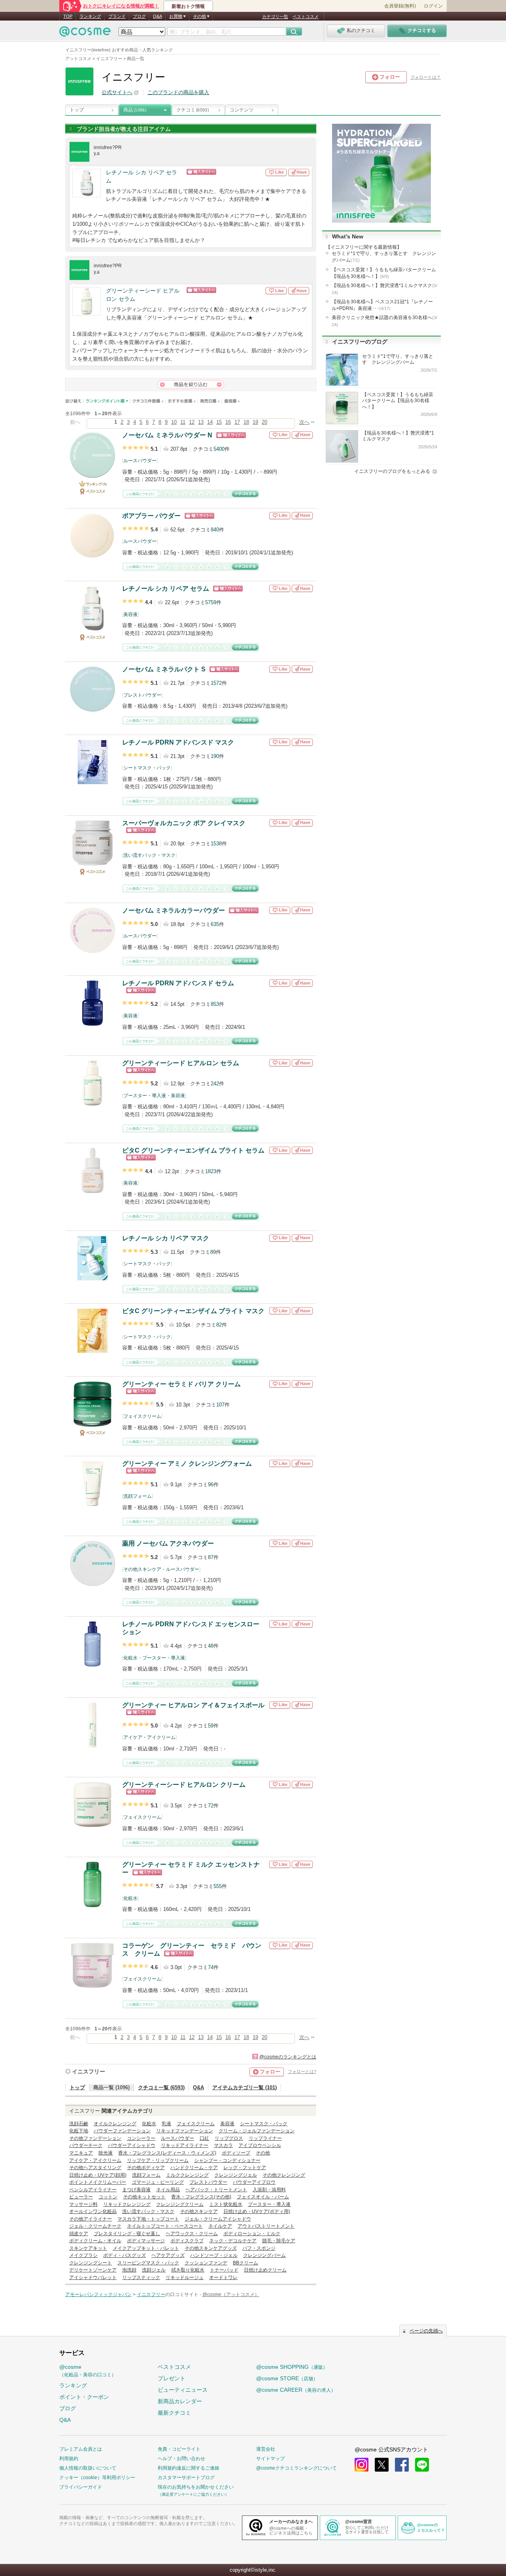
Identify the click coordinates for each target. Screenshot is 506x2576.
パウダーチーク (86, 2145)
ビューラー (81, 2197)
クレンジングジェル (236, 2175)
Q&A (158, 16)
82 (219, 1325)
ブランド (117, 16)
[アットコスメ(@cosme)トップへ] (85, 33)
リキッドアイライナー (185, 2145)
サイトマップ (270, 2459)
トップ (77, 110)
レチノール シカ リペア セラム (142, 177)
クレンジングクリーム (180, 2204)
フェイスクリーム (142, 1416)
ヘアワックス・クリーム (192, 2234)
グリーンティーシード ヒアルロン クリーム (184, 1785)
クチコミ (193, 110)
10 (174, 422)
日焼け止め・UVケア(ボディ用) (257, 2211)
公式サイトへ (117, 92)
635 (215, 924)
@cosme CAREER (296, 2390)
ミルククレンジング (187, 2175)
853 (215, 1004)
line (422, 2465)
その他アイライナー (91, 2219)
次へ (304, 422)
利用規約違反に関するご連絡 (189, 2468)
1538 (216, 844)
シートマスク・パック (147, 768)
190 (215, 756)
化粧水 (130, 1658)
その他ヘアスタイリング (95, 2168)
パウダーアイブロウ (254, 2182)
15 (219, 422)
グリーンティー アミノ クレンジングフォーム (187, 1464)
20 (264, 422)
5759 (211, 602)
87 (211, 1557)
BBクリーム (245, 2263)
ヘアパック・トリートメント (216, 2190)
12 (192, 422)
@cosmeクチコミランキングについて (296, 2468)
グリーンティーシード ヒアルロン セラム (143, 295)
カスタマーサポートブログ (186, 2478)
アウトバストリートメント (266, 2226)
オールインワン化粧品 (93, 2211)
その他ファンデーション (95, 2138)
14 (210, 422)
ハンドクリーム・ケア (194, 2168)
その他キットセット (144, 2197)
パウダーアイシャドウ (132, 2145)
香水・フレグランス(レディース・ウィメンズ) (167, 2153)
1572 (216, 683)
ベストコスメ (306, 17)
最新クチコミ (174, 2413)
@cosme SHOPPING (292, 2367)
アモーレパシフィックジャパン (98, 2294)
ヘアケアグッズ (168, 2255)
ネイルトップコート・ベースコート (165, 2226)
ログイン (433, 6)
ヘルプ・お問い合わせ (181, 2459)
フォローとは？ (426, 77)
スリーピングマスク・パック (148, 2263)
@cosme (88, 2371)
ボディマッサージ (146, 2241)
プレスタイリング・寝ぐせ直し (127, 2234)
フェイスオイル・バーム (263, 2197)
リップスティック (141, 2277)
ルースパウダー (140, 461)
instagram (362, 2465)
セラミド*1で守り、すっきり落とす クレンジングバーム (384, 257)
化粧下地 (79, 2131)
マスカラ (223, 2145)
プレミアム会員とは (81, 2449)
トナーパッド (224, 2270)
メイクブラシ (83, 2255)
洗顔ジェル (154, 2270)
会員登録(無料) (400, 6)
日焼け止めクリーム (265, 2270)
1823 (211, 1171)
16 (228, 422)
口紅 (204, 2138)
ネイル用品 (168, 2190)
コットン (108, 2197)
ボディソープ (236, 2153)
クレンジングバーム (264, 2255)
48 (211, 1646)
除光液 (106, 2153)
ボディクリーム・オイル (95, 2241)
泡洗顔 (129, 2270)
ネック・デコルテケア (233, 2241)
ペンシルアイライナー (93, 2190)
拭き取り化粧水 (188, 2270)
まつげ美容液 (136, 2190)
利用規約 (69, 2459)
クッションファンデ (206, 2263)
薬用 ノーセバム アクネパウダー (168, 1543)
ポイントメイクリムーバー (98, 2182)
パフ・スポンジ (259, 2248)
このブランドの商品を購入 (178, 92)
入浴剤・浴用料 (269, 2190)
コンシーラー (141, 2138)
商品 (135, 110)
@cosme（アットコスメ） (231, 2294)
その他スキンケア (142, 1569)
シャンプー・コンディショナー (227, 2160)
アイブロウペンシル (260, 2145)
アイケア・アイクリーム (149, 1737)
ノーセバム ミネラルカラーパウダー (174, 910)
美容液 (130, 614)
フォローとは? (302, 2071)
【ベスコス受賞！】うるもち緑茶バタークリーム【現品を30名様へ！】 (384, 273)
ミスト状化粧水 (226, 2204)
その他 (263, 2153)
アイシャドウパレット (93, 2277)
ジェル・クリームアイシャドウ (218, 2219)
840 (215, 530)
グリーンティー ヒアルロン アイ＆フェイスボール (193, 1705)
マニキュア (81, 2153)
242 (215, 1084)
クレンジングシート (91, 2263)
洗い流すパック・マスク (149, 855)
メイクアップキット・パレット (146, 2248)
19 (255, 422)
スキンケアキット (88, 2248)
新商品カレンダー (180, 2401)
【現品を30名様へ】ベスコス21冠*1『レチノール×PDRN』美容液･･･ (382, 305)
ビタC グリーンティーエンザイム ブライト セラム (193, 1150)
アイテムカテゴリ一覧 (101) (245, 2087)
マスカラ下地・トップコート (148, 2219)
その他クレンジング (284, 2175)
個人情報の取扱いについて (88, 2468)
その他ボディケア (146, 2168)
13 (201, 422)
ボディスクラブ (187, 2241)
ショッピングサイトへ (226, 172)
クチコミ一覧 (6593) (161, 2087)
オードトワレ (223, 2277)
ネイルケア (220, 2226)
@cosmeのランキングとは (288, 2057)
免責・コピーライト (179, 2449)
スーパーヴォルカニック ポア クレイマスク (184, 823)
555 (218, 1886)
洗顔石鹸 (79, 2124)
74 (211, 1967)
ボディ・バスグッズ (125, 2255)
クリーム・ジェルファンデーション (257, 2131)
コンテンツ (242, 110)
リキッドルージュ (185, 2277)
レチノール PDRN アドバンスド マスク (178, 742)
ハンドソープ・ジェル (214, 2255)
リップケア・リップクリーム (158, 2160)
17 (237, 422)
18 (246, 422)
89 (213, 1252)
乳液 (166, 2124)
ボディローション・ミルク (252, 2234)
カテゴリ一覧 (275, 17)
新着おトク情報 (188, 6)
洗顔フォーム (138, 1496)
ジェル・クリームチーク (95, 2226)
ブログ (139, 16)
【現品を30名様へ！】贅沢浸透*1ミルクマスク (384, 289)
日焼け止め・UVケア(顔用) (98, 2175)
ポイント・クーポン (84, 2397)
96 (211, 1485)
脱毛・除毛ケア (279, 2241)
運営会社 (266, 2449)
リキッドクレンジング (127, 2204)
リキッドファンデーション (185, 2131)
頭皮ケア (79, 2234)
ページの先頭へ (426, 2331)
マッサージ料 (83, 2204)
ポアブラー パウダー (151, 516)
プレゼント (172, 2378)
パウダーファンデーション (122, 2131)
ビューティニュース (183, 2390)
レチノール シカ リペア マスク (166, 1238)
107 (220, 1405)
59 (211, 1726)
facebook (402, 2465)
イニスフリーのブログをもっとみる (392, 471)
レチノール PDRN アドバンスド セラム (178, 983)
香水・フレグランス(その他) (201, 2197)
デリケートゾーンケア (93, 2270)
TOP (68, 16)
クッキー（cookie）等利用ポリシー (97, 2478)
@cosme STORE (287, 2378)
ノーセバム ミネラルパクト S (164, 669)
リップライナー (265, 2138)
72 (211, 1806)
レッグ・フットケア (245, 2168)
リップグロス (229, 2138)
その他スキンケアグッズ (211, 2248)
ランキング (90, 16)
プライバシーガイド (81, 2487)
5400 (219, 449)
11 (183, 422)
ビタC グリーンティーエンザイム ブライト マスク (193, 1311)
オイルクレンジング (115, 2124)
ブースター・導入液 (145, 1096)
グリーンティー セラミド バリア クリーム (181, 1384)
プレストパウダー (142, 695)
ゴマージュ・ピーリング (158, 2182)
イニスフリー (89, 2071)
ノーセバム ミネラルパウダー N (167, 435)
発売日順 (210, 401)
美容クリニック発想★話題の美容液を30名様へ (384, 321)
